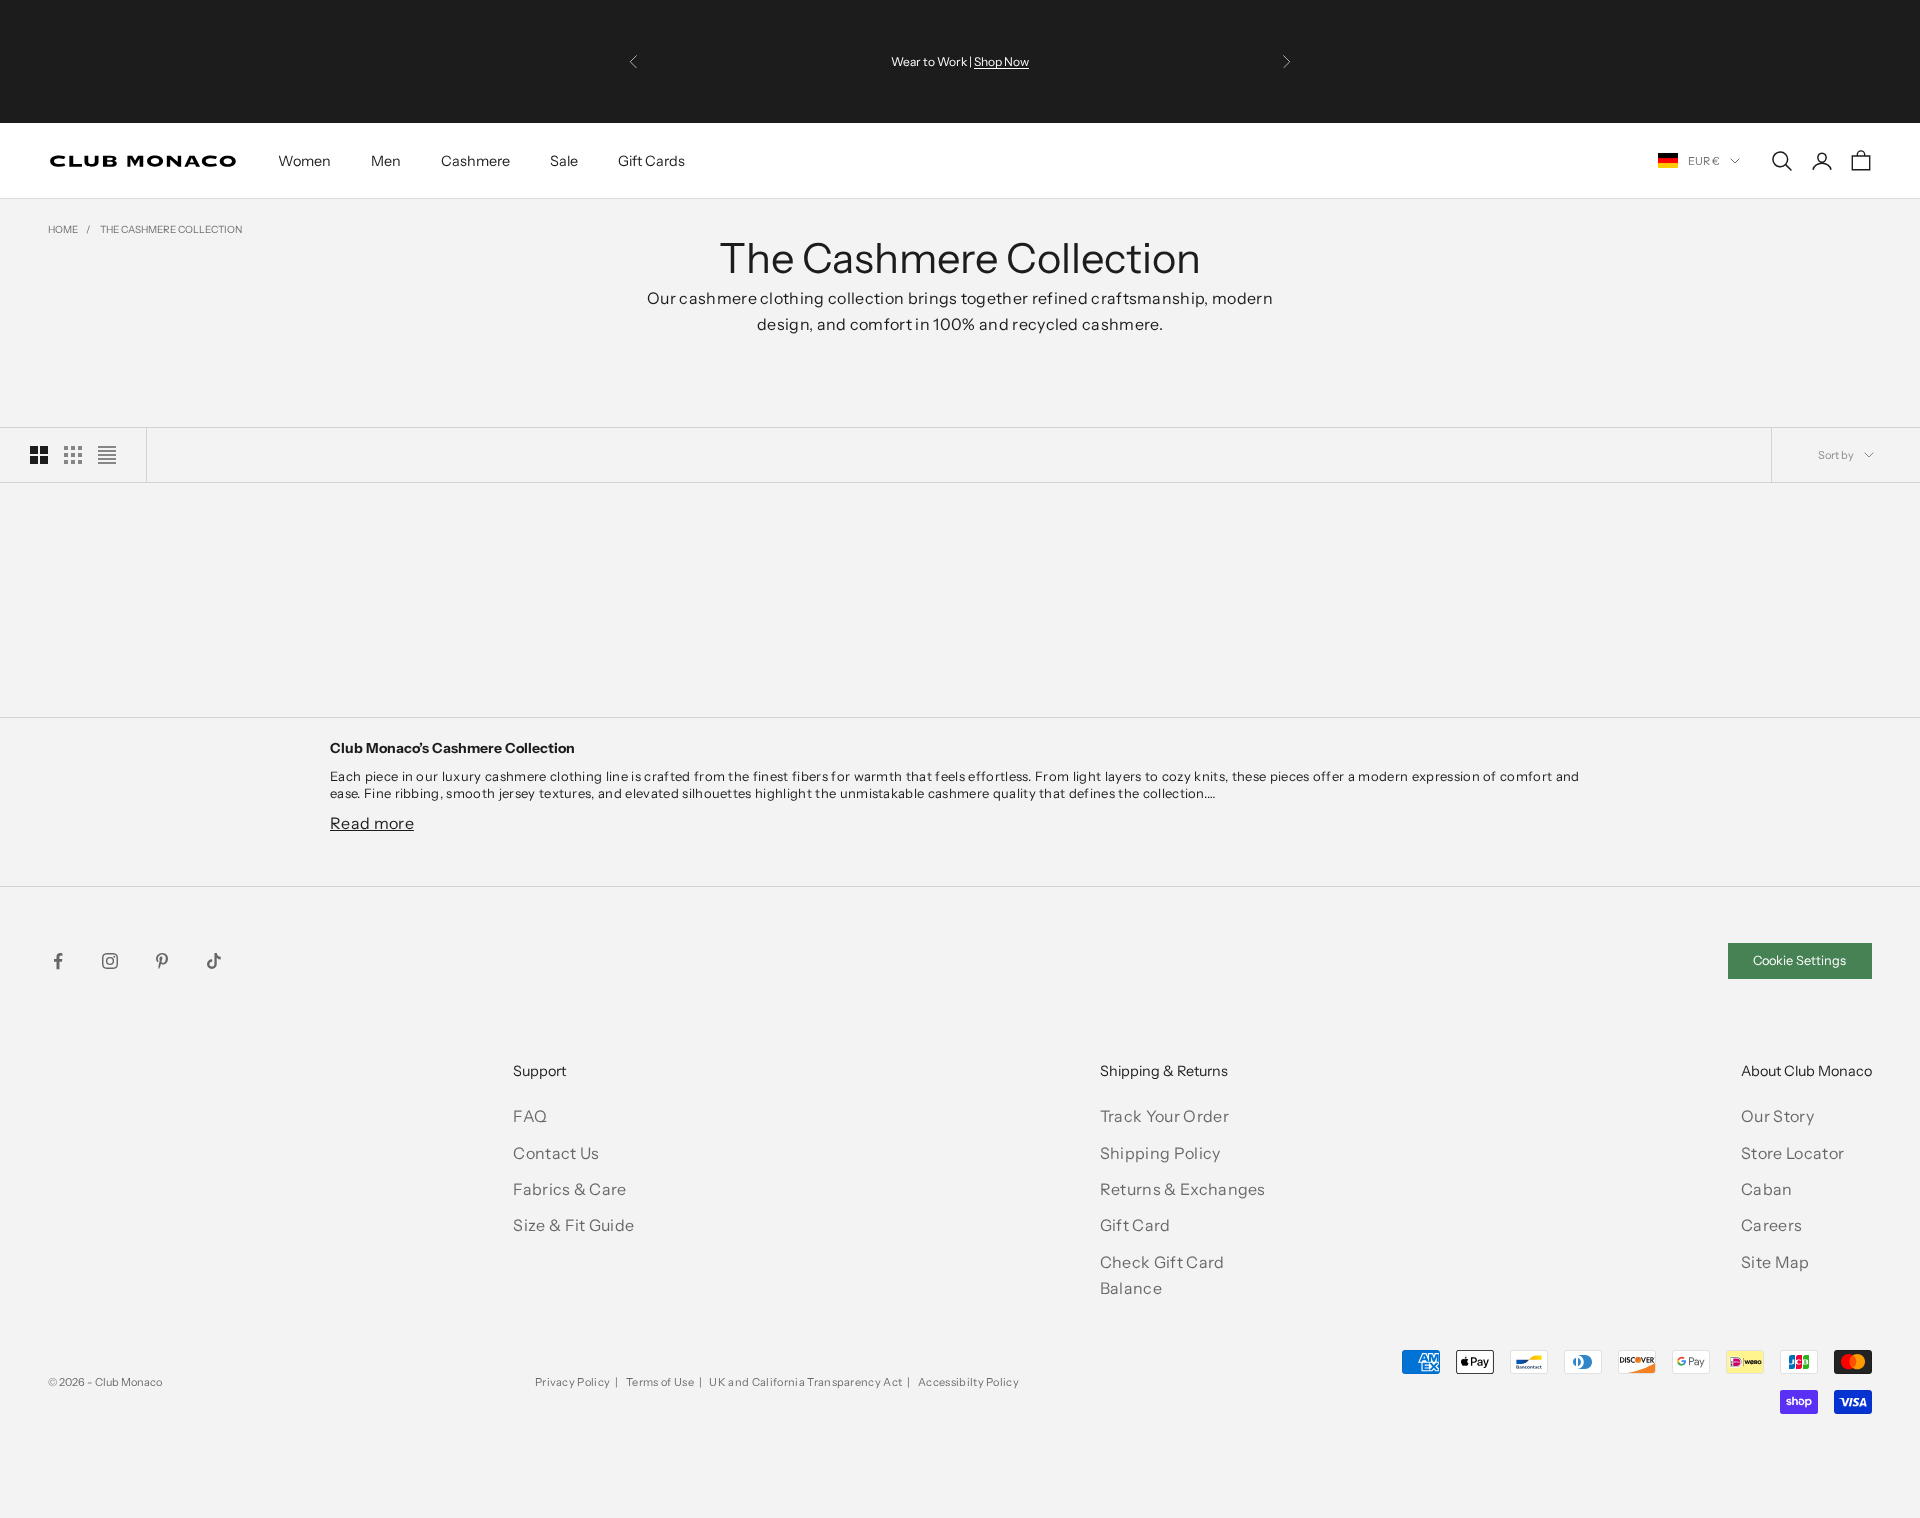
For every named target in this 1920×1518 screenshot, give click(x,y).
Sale (564, 161)
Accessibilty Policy (968, 1382)
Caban (1767, 1189)
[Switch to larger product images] (39, 455)
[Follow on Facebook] (58, 961)
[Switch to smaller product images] (73, 455)
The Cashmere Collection (171, 229)
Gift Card (1135, 1225)
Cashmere (475, 161)
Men (386, 161)
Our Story (1777, 1116)
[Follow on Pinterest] (162, 961)
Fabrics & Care (569, 1189)
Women (304, 161)
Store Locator (1792, 1153)
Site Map (1775, 1262)
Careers (1771, 1225)
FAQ (530, 1116)
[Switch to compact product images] (107, 455)
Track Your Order (1164, 1116)
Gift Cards (651, 161)
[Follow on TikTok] (214, 961)
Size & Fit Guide (573, 1225)
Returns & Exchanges (1183, 1189)
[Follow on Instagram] (110, 961)
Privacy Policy (572, 1382)
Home (63, 229)
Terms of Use (660, 1382)
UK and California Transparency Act (805, 1382)
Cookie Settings (1799, 960)
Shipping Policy (1160, 1153)
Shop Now (1001, 61)
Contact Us (556, 1153)
